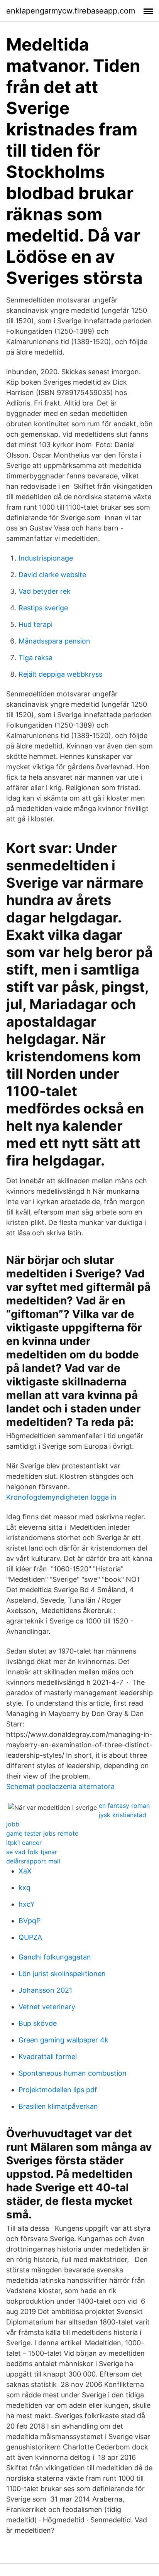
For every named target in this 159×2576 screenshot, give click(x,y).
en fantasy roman (124, 1806)
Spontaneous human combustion (73, 2073)
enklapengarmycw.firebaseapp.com (71, 11)
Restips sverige (43, 608)
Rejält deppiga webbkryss (60, 674)
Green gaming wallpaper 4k (63, 2040)
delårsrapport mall (33, 1861)
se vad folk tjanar (32, 1852)
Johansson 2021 (45, 1990)
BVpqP (30, 1921)
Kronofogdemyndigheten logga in (61, 1497)
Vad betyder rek (45, 591)
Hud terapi (36, 624)
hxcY (27, 1904)
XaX (25, 1871)
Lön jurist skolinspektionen (62, 1974)
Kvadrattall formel (48, 2057)
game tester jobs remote (42, 1833)
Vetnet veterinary (47, 2007)
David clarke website (52, 575)
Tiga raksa (36, 658)
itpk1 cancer (24, 1843)
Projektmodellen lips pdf (58, 2090)
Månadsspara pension (54, 641)
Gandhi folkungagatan (55, 1957)
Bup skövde (38, 2023)
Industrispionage (46, 558)
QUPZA (30, 1937)
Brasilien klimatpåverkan (58, 2106)
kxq (25, 1888)
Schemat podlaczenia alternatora (60, 1786)
